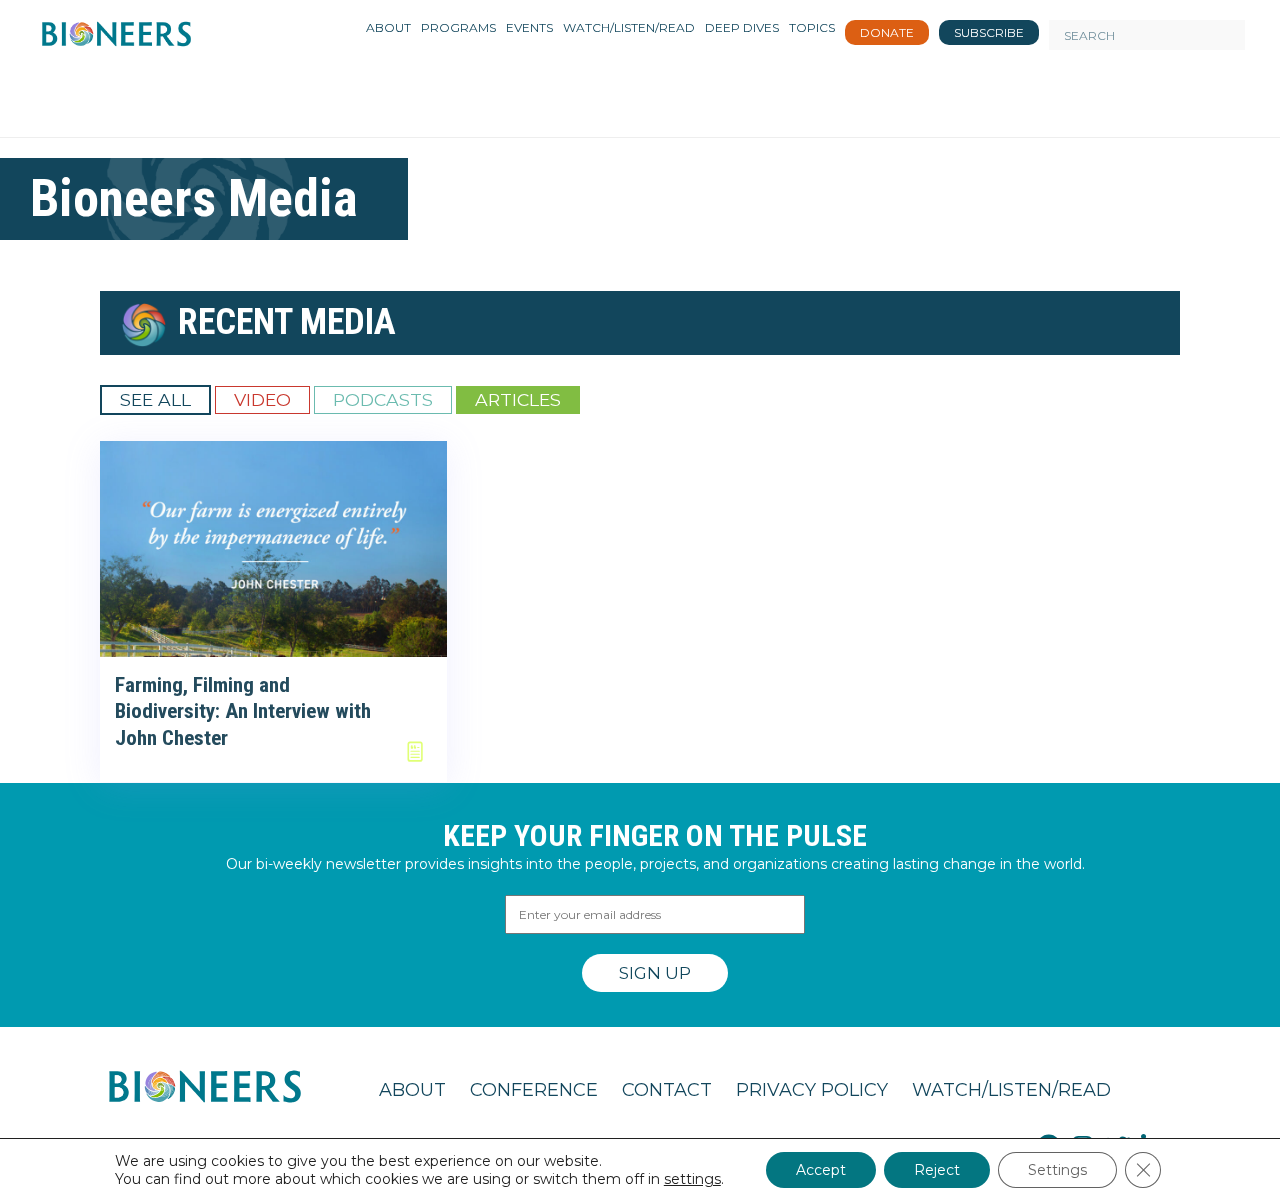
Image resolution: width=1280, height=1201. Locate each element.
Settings (1057, 1170)
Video (262, 399)
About (412, 1090)
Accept (821, 1170)
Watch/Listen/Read (1011, 1090)
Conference (534, 1090)
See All (155, 399)
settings (692, 1179)
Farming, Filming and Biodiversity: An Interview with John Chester (243, 711)
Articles (518, 399)
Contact (667, 1090)
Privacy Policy (812, 1090)
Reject (937, 1170)
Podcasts (383, 399)
